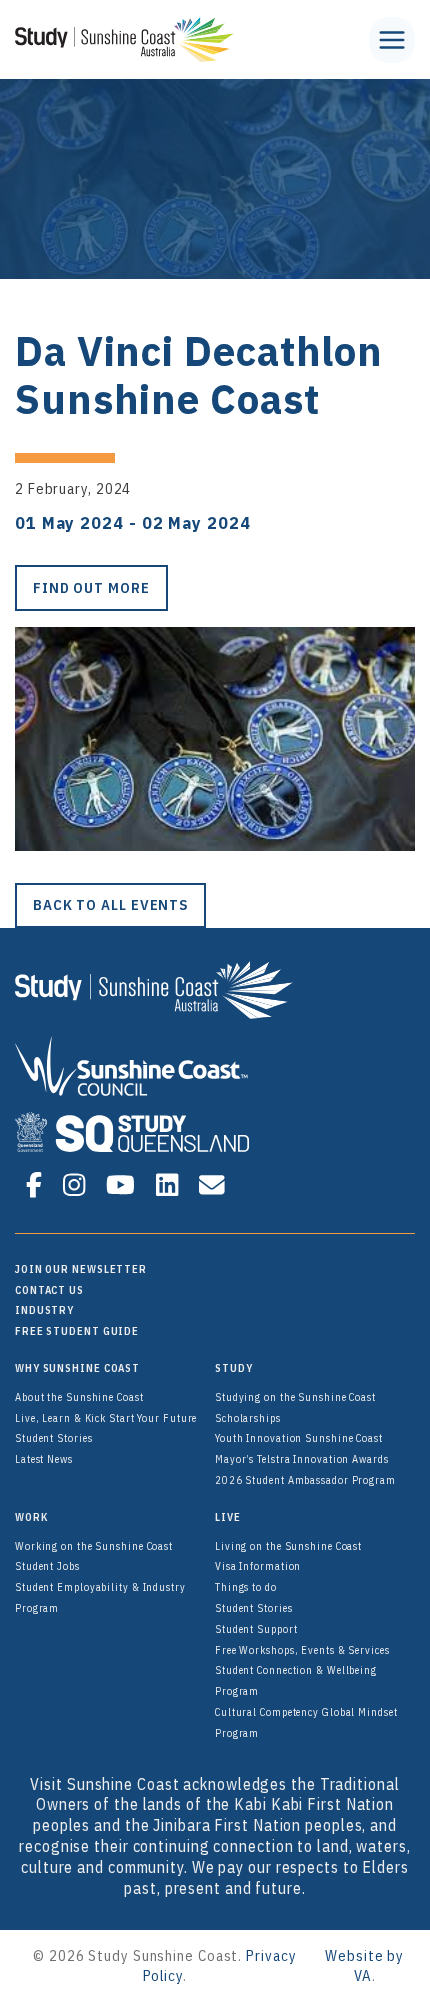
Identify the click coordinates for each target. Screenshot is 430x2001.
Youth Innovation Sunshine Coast (299, 1438)
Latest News (44, 1459)
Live (228, 1517)
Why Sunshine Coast (77, 1368)
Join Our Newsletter (81, 1269)
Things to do (246, 1587)
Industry (44, 1310)
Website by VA (364, 1965)
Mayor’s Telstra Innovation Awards (302, 1459)
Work (31, 1517)
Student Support (256, 1629)
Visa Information (258, 1566)
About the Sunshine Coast (79, 1397)
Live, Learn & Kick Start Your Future (106, 1418)
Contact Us (49, 1290)
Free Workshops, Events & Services (302, 1650)
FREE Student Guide (77, 1331)
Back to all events (110, 904)
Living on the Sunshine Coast (288, 1546)
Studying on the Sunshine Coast (295, 1397)
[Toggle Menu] (392, 40)
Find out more (91, 587)
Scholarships (248, 1418)
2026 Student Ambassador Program (305, 1480)
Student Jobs (47, 1566)
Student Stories (54, 1438)
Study (234, 1368)
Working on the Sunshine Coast (94, 1546)
